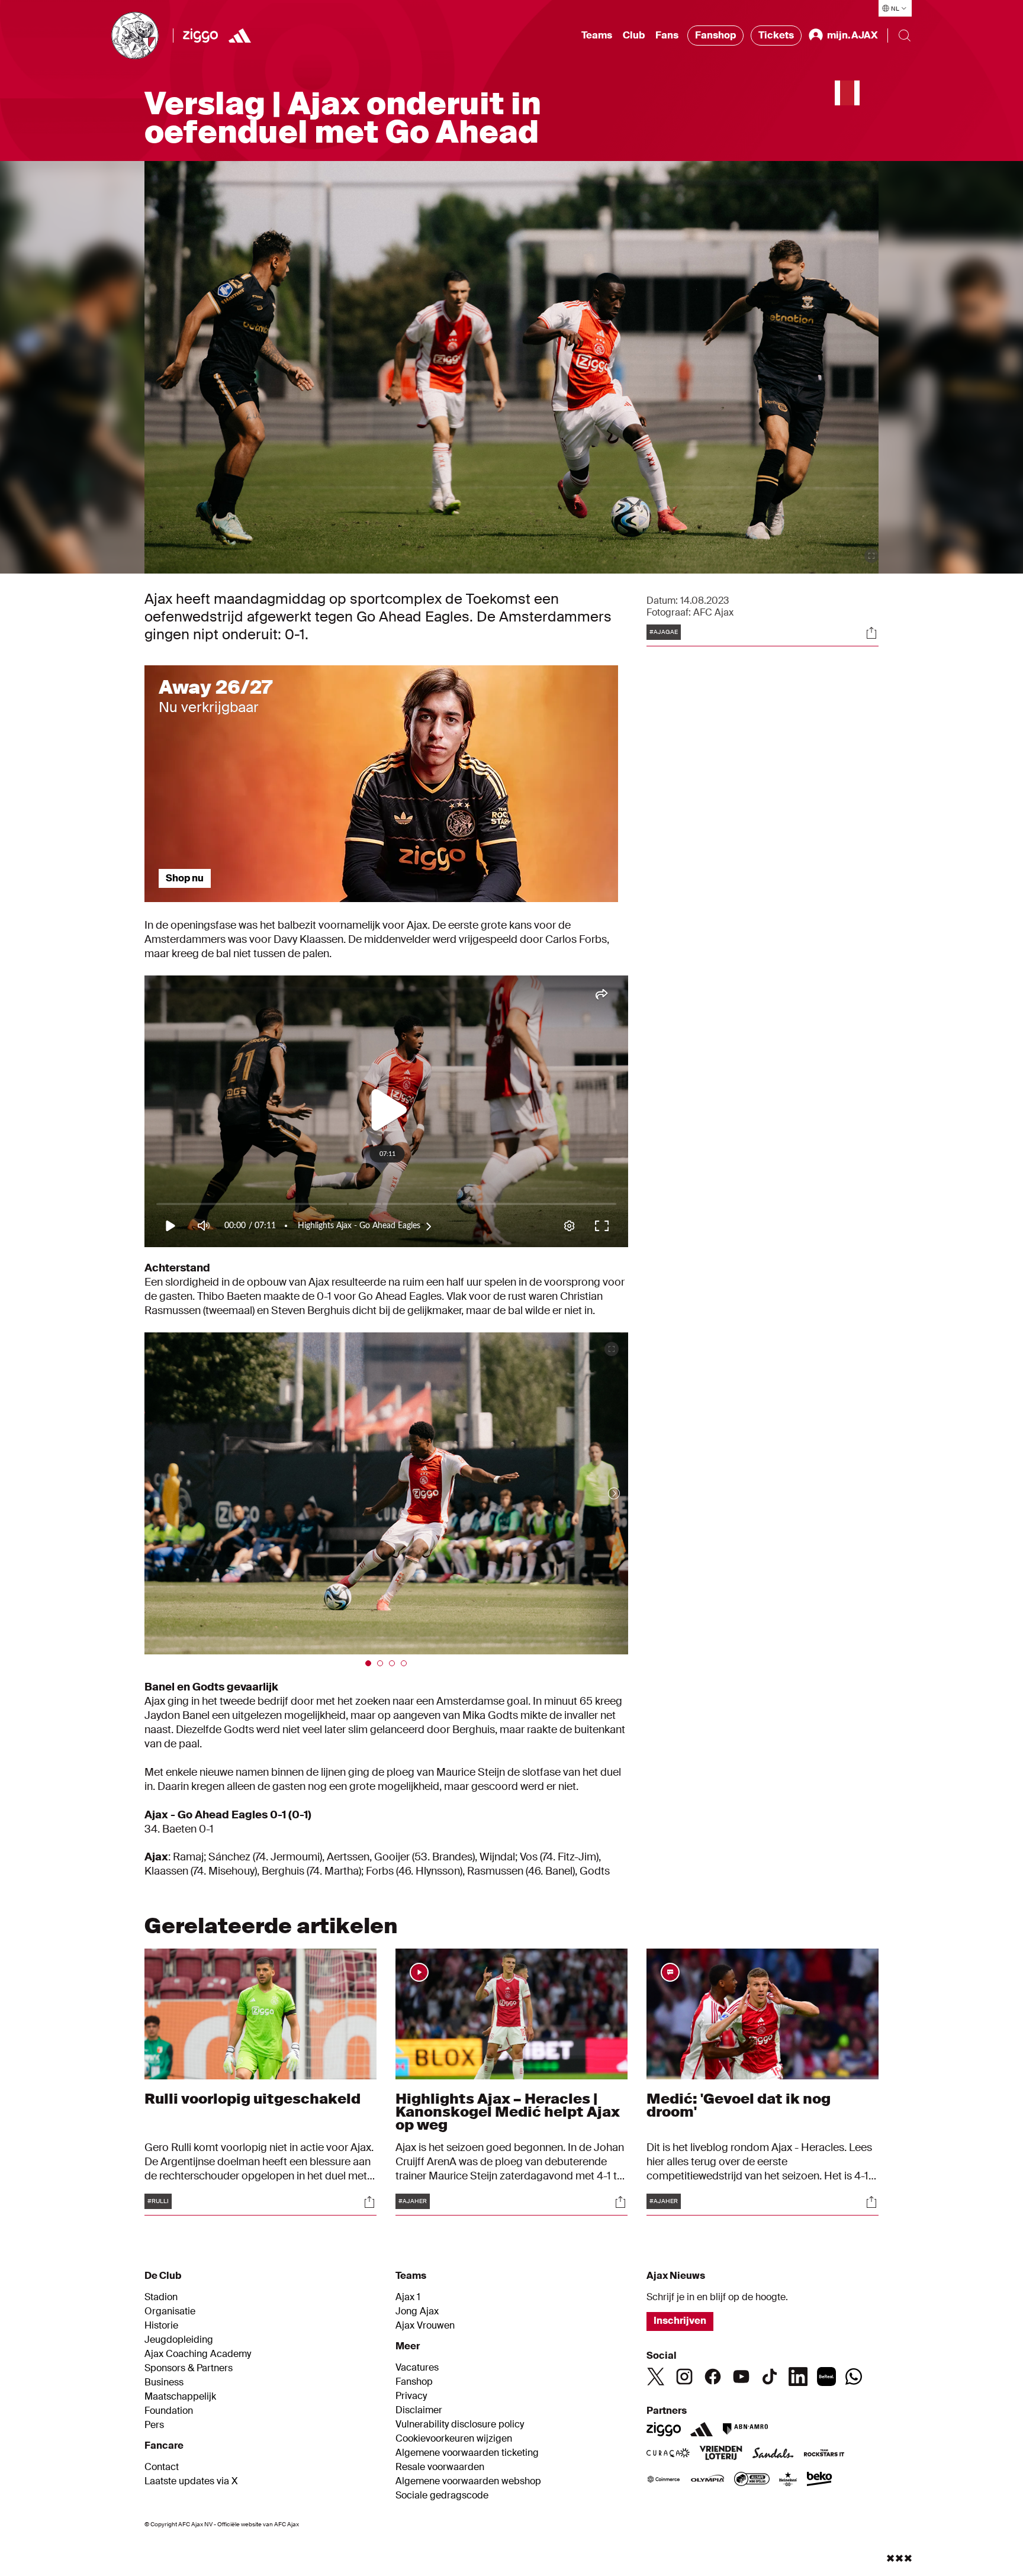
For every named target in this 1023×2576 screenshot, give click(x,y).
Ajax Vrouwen (425, 2326)
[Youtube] (741, 2377)
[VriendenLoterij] (721, 2454)
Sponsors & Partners (189, 2368)
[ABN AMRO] (745, 2429)
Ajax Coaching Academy (198, 2354)
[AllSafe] (752, 2480)
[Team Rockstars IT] (824, 2454)
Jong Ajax (417, 2311)
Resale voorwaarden (440, 2467)
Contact (162, 2467)
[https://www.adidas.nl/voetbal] (240, 36)
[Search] (905, 36)
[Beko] (820, 2480)
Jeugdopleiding (179, 2340)
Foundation (169, 2411)
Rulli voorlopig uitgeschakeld (252, 2099)
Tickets (776, 35)
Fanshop (715, 35)
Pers (154, 2425)
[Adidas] (702, 2429)
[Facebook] (713, 2377)
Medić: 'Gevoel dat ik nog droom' (739, 2105)
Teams (597, 35)
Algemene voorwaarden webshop (468, 2481)
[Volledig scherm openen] (871, 556)
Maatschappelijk (180, 2397)
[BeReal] (826, 2377)
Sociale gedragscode (442, 2495)
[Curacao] (668, 2454)
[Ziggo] (200, 36)
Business (164, 2382)
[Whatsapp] (854, 2377)
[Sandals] (773, 2454)
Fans (667, 35)
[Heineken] (788, 2480)
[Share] (871, 633)
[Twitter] (656, 2377)
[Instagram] (684, 2377)
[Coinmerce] (664, 2480)
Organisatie (170, 2311)
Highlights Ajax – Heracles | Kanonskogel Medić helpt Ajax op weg (508, 2112)
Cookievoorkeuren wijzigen (454, 2439)
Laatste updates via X (191, 2481)
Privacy (411, 2396)
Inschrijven (680, 2321)
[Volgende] (602, 1493)
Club (634, 35)
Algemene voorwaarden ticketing (467, 2453)
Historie (161, 2326)
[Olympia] (707, 2480)
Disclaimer (419, 2410)
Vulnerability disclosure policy (460, 2424)
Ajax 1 (408, 2297)
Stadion (161, 2297)
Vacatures (417, 2368)
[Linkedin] (798, 2377)
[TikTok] (770, 2377)
